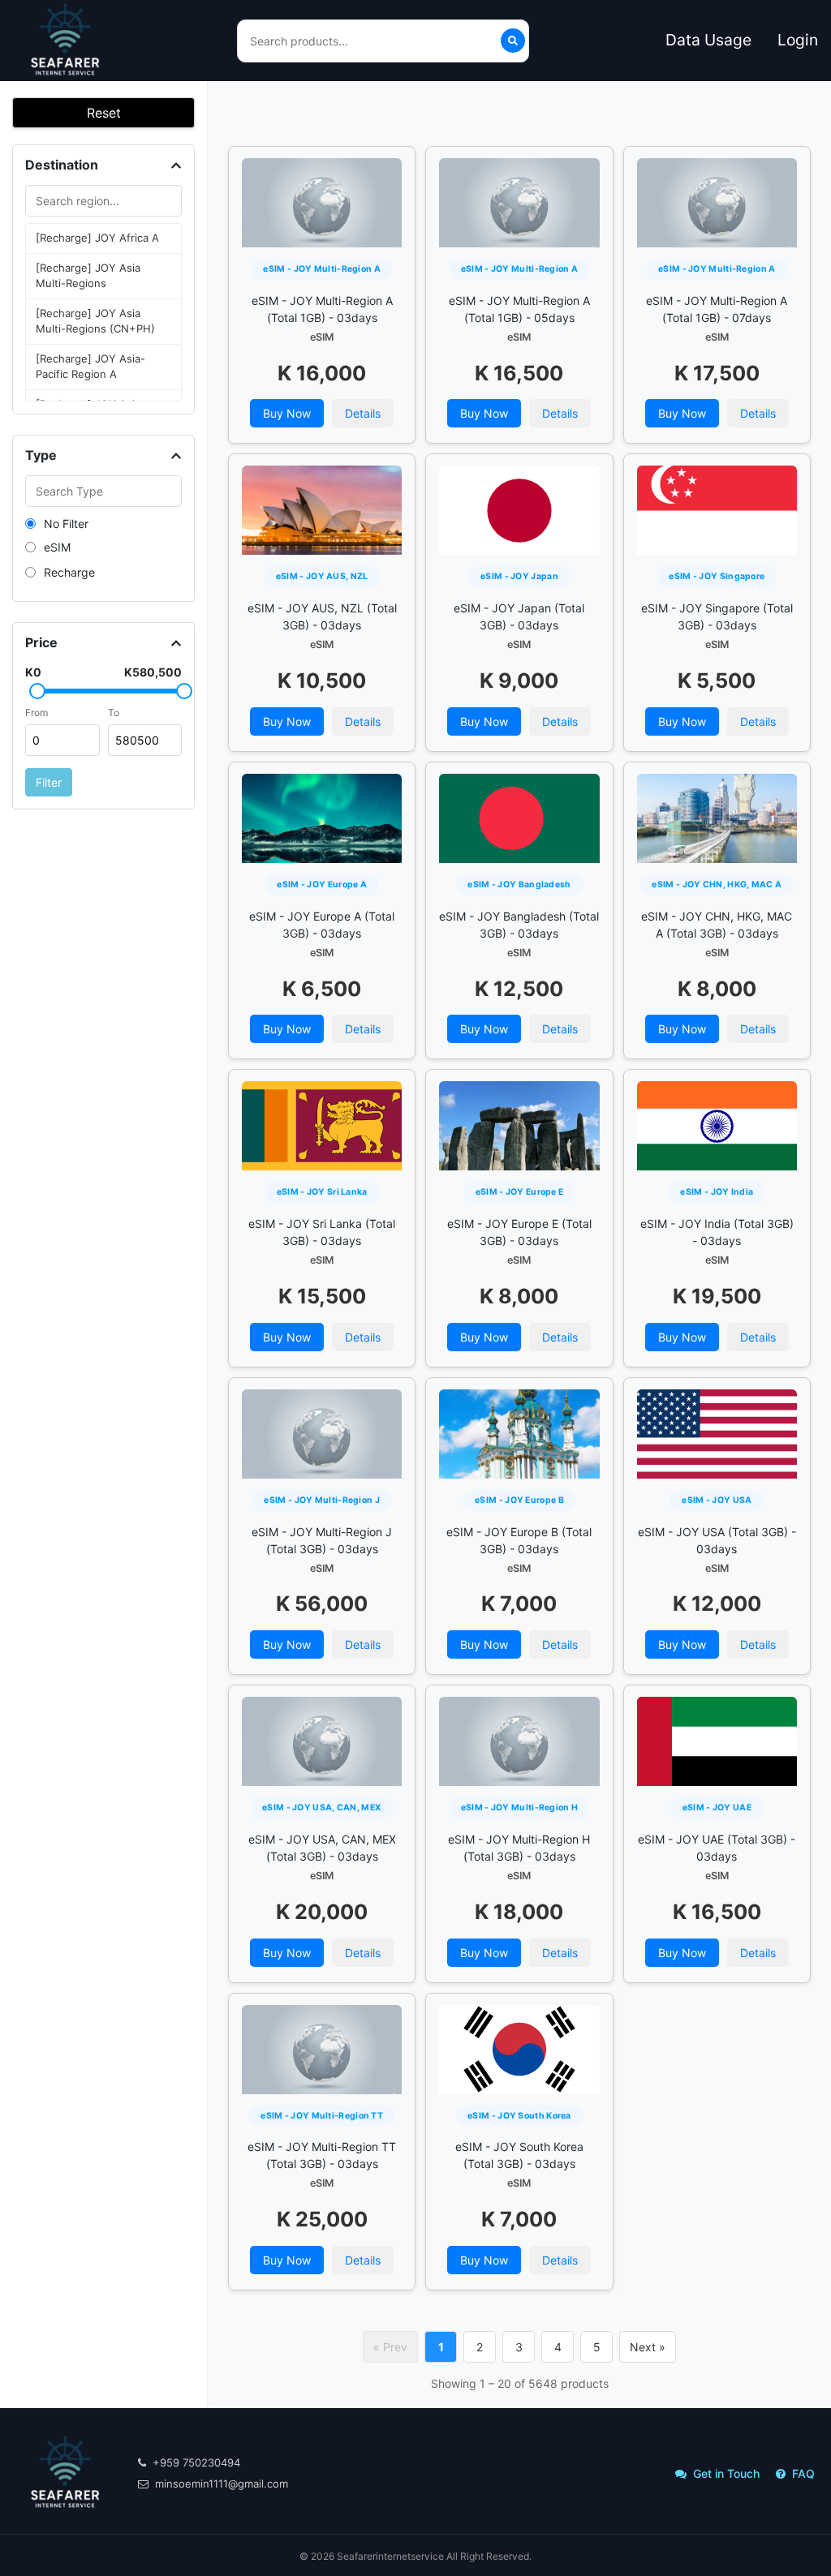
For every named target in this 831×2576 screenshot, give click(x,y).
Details (363, 413)
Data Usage (708, 40)
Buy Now (287, 413)
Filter (49, 782)
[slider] (37, 691)
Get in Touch (726, 2473)
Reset (104, 113)
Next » (648, 2347)
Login (798, 40)
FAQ (803, 2473)
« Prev (390, 2347)
